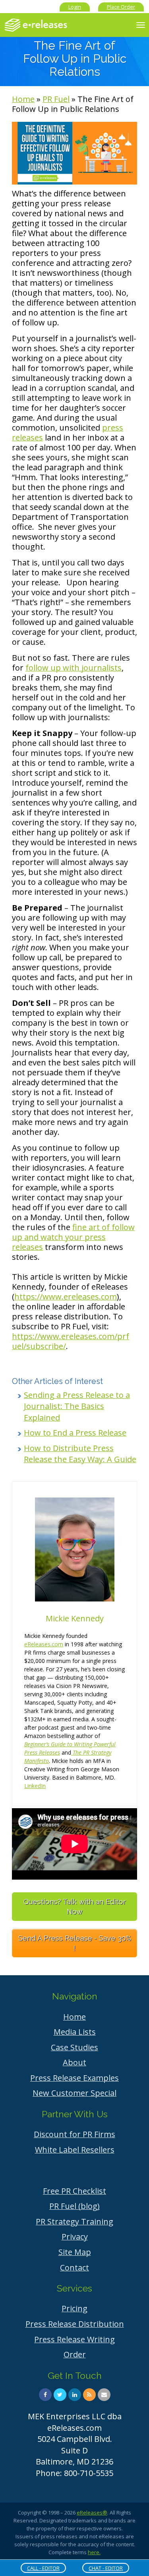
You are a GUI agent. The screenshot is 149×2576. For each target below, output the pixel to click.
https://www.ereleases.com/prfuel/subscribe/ (71, 1341)
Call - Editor (43, 2568)
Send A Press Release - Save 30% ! (75, 1943)
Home (23, 99)
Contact (74, 2267)
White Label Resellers (75, 2150)
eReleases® (92, 2513)
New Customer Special (74, 2093)
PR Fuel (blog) (74, 2206)
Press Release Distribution (75, 2324)
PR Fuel (56, 99)
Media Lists (75, 2032)
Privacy (75, 2237)
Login (75, 7)
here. (94, 2552)
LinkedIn (35, 1786)
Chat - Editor (106, 2568)
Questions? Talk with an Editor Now (75, 1907)
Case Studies (74, 2047)
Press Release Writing (74, 2339)
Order (75, 2354)
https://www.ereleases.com (66, 1297)
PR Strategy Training (74, 2221)
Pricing (74, 2308)
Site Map (75, 2252)
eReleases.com (44, 1644)
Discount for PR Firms (74, 2134)
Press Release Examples (74, 2078)
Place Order (121, 7)
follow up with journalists (74, 668)
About (74, 2062)
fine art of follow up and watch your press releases (73, 1237)
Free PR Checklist (74, 2191)
